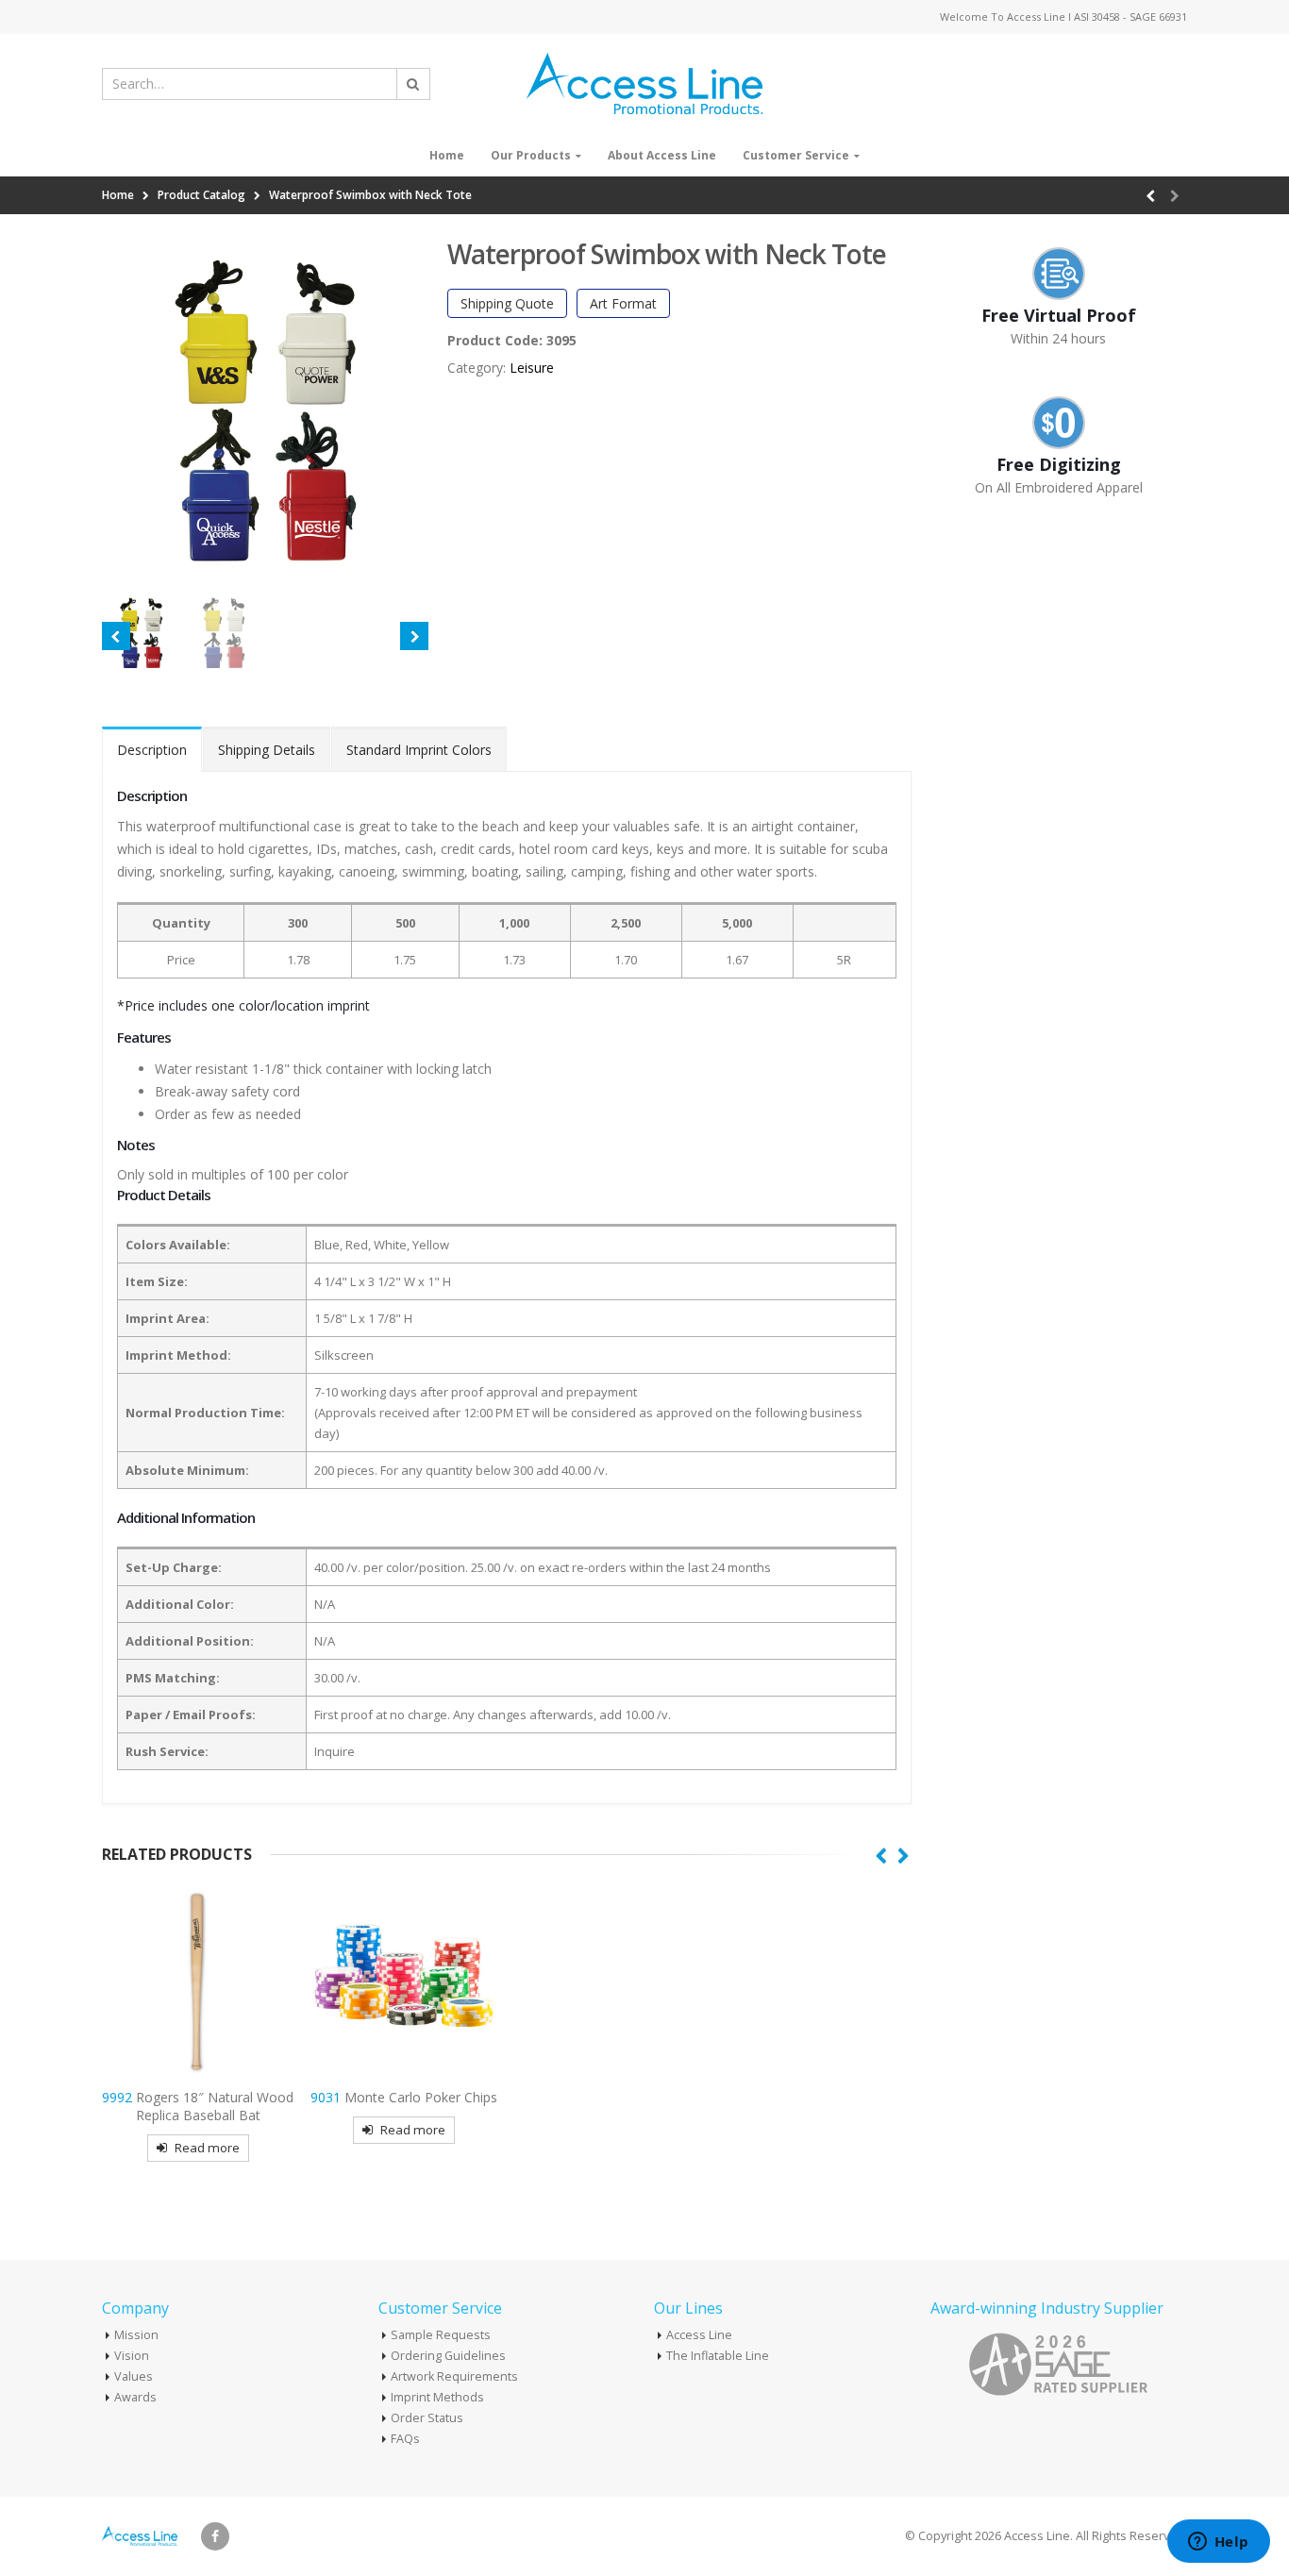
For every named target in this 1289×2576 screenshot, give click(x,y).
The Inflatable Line (718, 2356)
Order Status (427, 2418)
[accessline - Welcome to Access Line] (644, 84)
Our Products (531, 155)
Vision (132, 2356)
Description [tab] (152, 750)
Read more (207, 2148)
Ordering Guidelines (448, 2356)
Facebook (215, 2536)
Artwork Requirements (454, 2376)
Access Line (699, 2335)
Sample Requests (441, 2335)
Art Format (623, 303)
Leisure (532, 368)
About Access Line (662, 155)
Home (447, 155)
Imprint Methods (437, 2397)
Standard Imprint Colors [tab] (419, 750)
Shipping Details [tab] (267, 750)
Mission (136, 2335)
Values (134, 2376)
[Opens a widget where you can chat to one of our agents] (1218, 2543)
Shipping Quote (507, 303)
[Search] (413, 84)
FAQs (405, 2439)
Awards (135, 2397)
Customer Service (796, 155)
